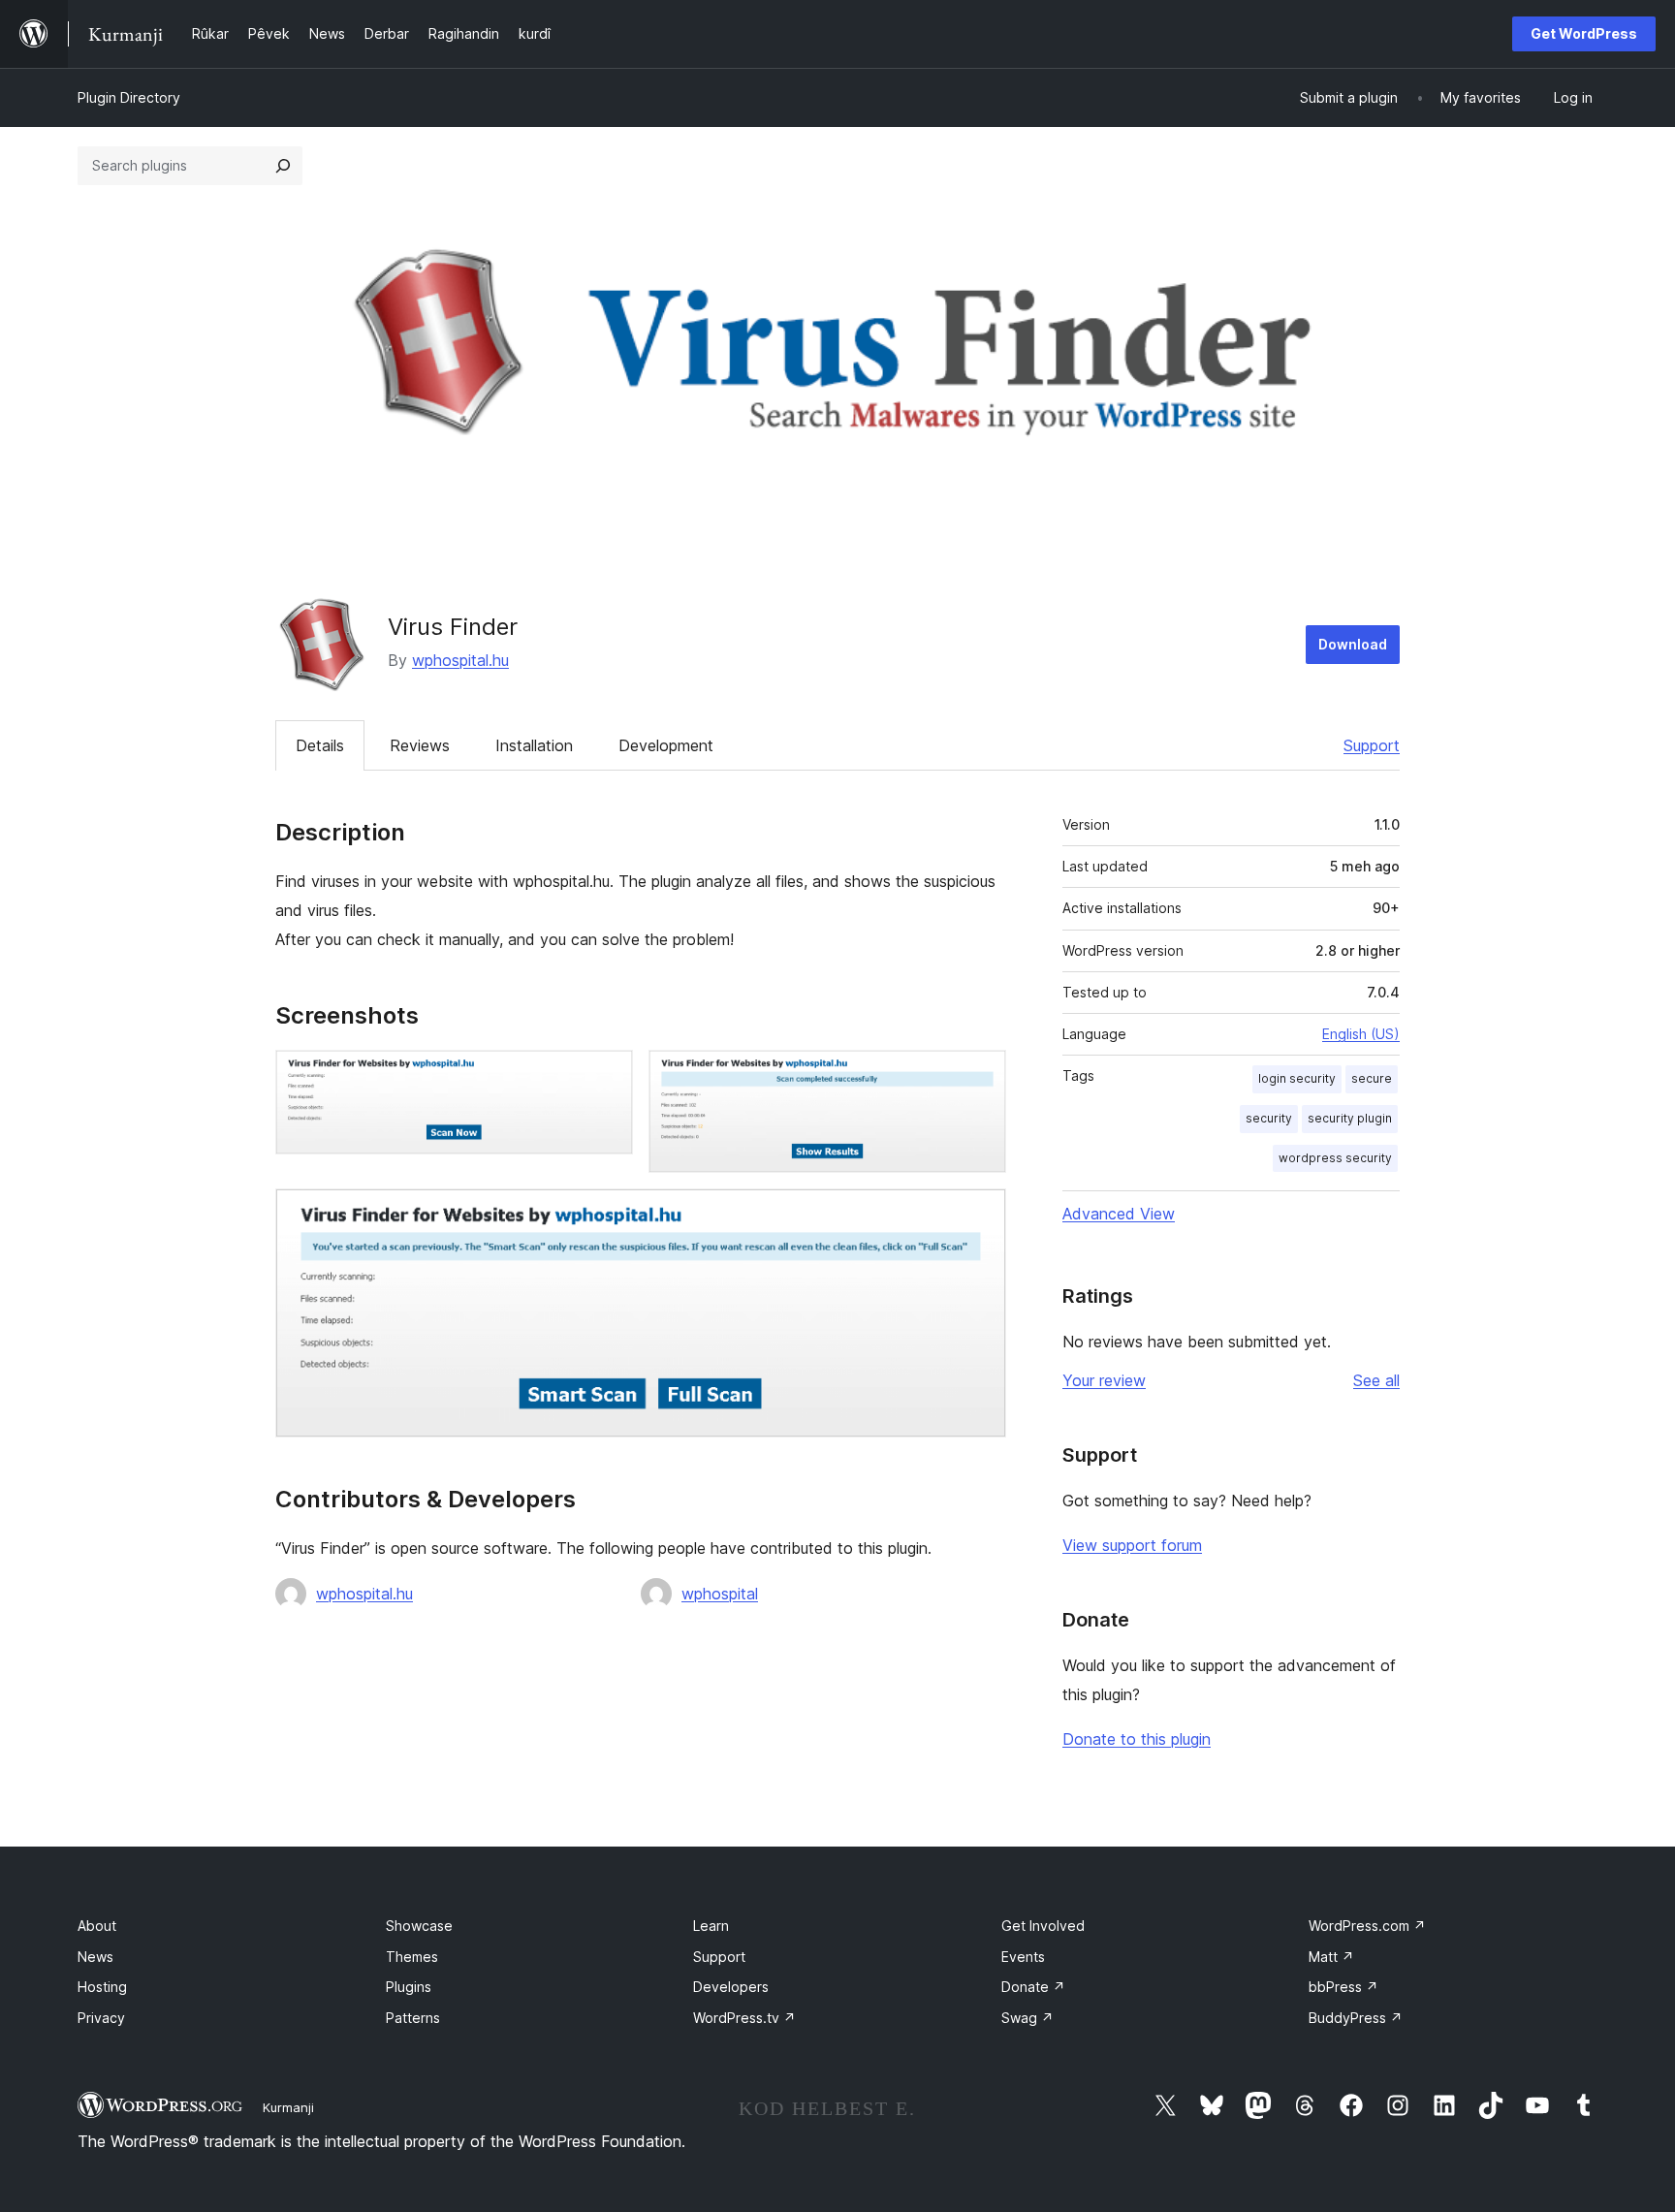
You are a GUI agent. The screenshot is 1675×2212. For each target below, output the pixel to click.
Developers (731, 1987)
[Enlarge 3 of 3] (980, 1215)
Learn (711, 1926)
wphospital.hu (460, 660)
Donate (1033, 1987)
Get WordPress (1584, 33)
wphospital (720, 1594)
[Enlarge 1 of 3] (607, 1076)
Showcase (419, 1926)
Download (1353, 644)
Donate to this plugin (1137, 1739)
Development (666, 745)
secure (1372, 1078)
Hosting (102, 1987)
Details (320, 745)
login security (1297, 1078)
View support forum (1132, 1545)
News (95, 1957)
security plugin (1350, 1118)
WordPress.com (1367, 1926)
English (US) (1361, 1034)
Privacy (101, 2018)
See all (1376, 1380)
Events (1023, 1957)
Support (1372, 745)
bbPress (1343, 1987)
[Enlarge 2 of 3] (980, 1076)
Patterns (413, 2018)
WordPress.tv (744, 2018)
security (1269, 1118)
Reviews (420, 745)
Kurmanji (288, 2107)
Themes (412, 1957)
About (97, 1926)
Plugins (409, 1987)
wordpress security (1335, 1158)
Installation (534, 745)
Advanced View (1119, 1214)
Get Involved (1043, 1926)
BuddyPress (1356, 2018)
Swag (1027, 2018)
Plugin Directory (129, 97)
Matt (1331, 1957)
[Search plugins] (283, 166)
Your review (1104, 1380)
